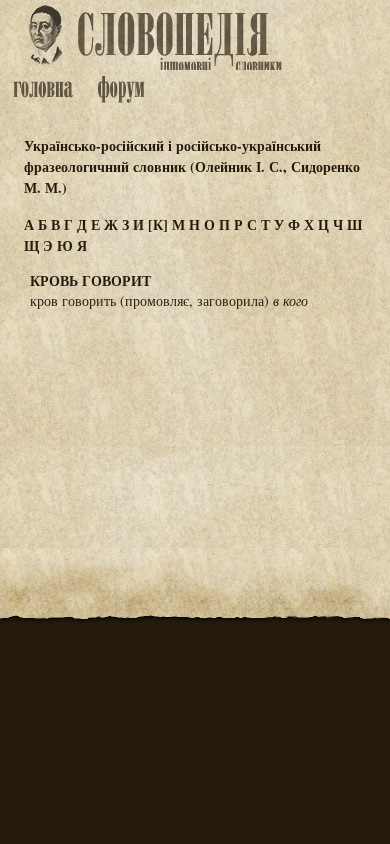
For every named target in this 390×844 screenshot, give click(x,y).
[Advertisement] (195, 424)
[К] (158, 224)
